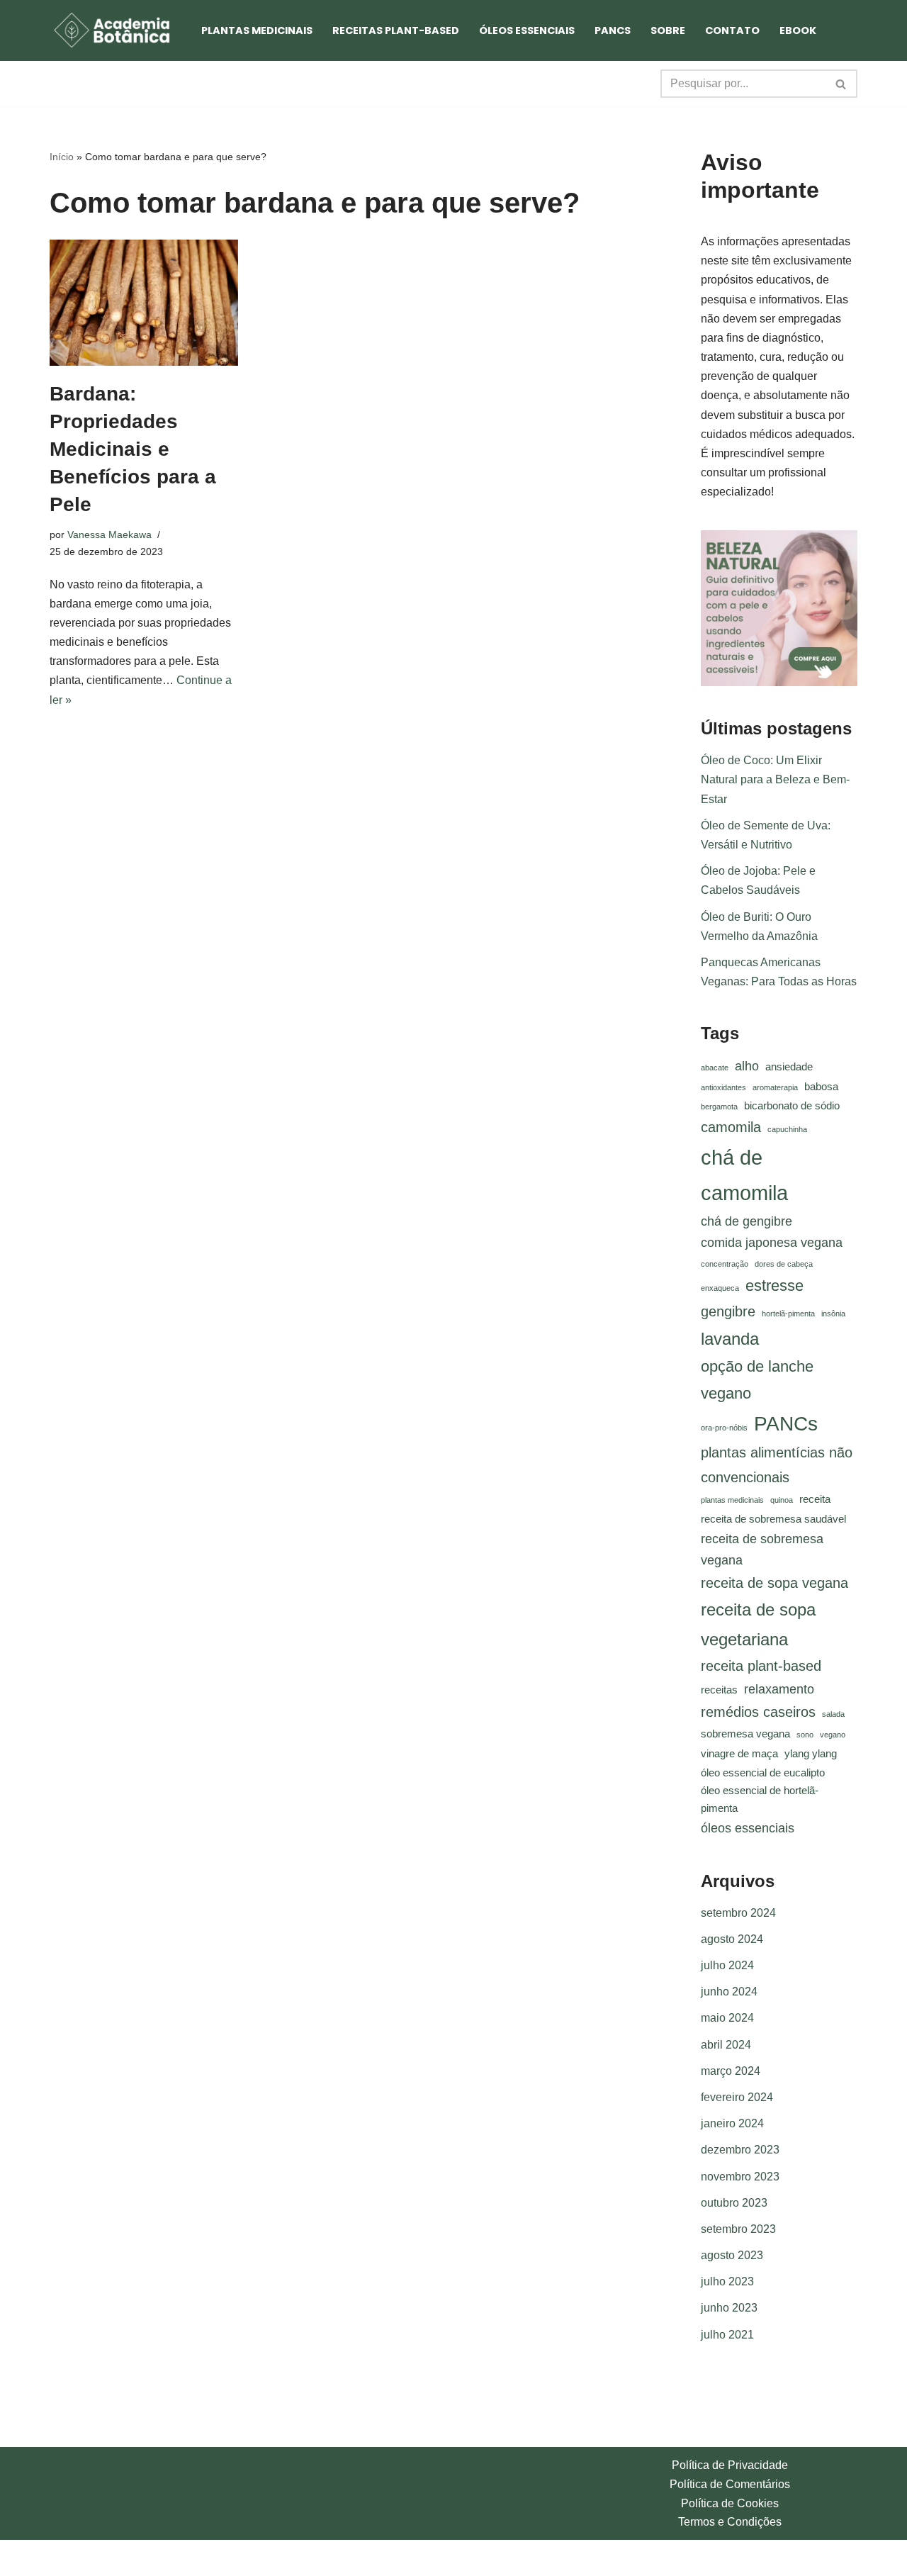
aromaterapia (775, 1087)
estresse (774, 1286)
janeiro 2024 (732, 2123)
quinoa (782, 1500)
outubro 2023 (734, 2203)
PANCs (613, 30)
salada (833, 1714)
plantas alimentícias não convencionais (777, 1465)
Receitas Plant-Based (396, 30)
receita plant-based (761, 1666)
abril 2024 (726, 2045)
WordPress (162, 2558)
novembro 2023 (740, 2177)
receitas (719, 1690)
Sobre (668, 30)
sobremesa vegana (745, 1734)
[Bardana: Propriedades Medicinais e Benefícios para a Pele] (144, 303)
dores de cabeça (784, 1264)
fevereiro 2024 (737, 2097)
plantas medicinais (732, 1500)
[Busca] (841, 84)
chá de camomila (744, 1175)
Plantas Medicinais (257, 30)
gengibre (728, 1311)
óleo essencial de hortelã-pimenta (760, 1799)
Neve (63, 2558)
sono (805, 1735)
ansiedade (789, 1067)
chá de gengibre (747, 1221)
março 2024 (731, 2071)
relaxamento (779, 1689)
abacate (715, 1068)
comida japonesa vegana (772, 1243)
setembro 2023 (738, 2229)
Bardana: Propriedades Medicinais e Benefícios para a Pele (133, 449)
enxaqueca (720, 1288)
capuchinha (787, 1129)
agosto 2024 (732, 1939)
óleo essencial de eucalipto (763, 1773)
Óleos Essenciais (527, 30)
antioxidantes (723, 1087)
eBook (798, 30)
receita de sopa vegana (774, 1583)
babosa (821, 1087)
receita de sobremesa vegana (762, 1550)
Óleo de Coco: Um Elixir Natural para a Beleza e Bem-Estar (775, 779)
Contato (732, 30)
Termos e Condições (730, 2522)
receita (815, 1499)
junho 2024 (729, 1992)
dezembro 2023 (740, 2150)
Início (62, 157)
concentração (725, 1264)
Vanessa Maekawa (109, 534)
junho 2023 (729, 2308)
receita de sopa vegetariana (758, 1624)
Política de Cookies (730, 2503)
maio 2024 (727, 2018)
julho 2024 (727, 1965)
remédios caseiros (758, 1712)
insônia (833, 1314)
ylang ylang (811, 1754)
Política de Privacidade (730, 2465)
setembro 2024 (738, 1913)
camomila (731, 1127)
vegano (833, 1735)
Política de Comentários (730, 2484)
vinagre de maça (739, 1754)
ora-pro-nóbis (724, 1428)
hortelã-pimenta (788, 1314)
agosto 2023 (732, 2255)
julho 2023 (727, 2281)
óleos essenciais (748, 1828)
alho (747, 1066)
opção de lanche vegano (757, 1380)
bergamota (719, 1107)
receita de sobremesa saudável (773, 1519)
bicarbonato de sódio (792, 1106)
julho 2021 (727, 2335)
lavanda (730, 1339)
